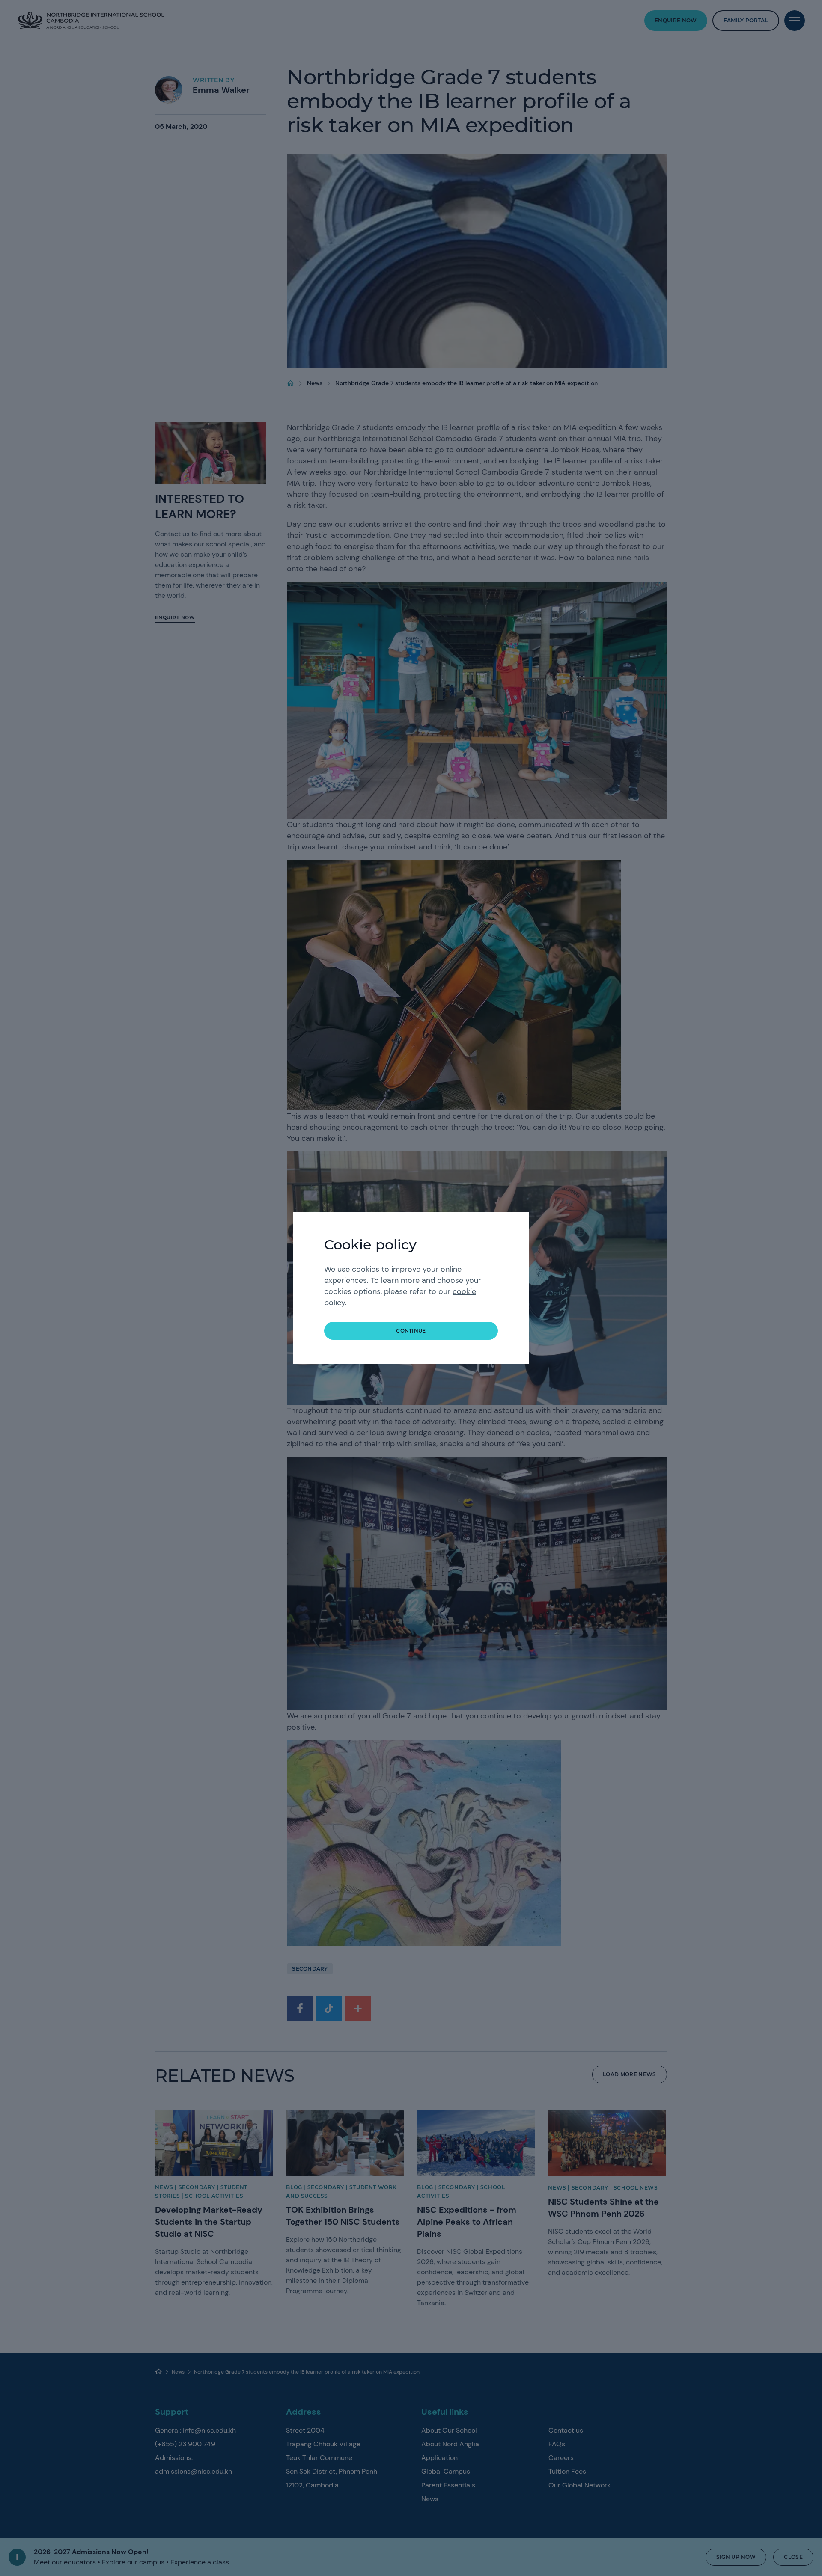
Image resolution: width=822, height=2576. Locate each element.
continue (411, 1331)
